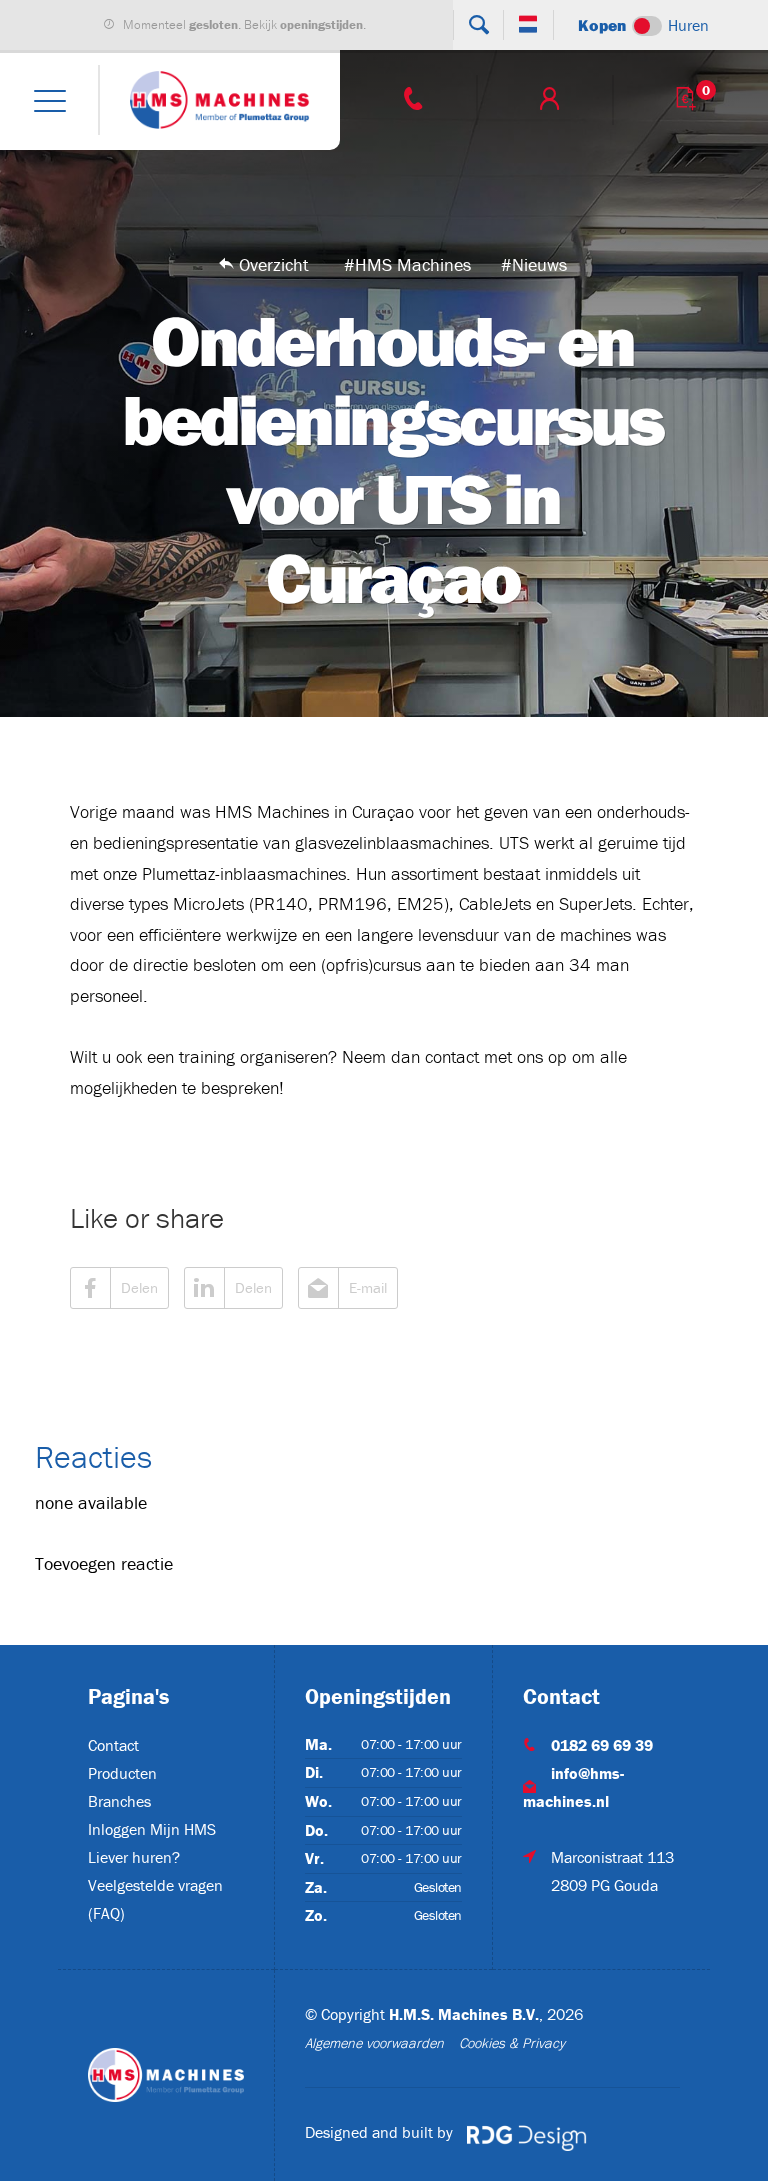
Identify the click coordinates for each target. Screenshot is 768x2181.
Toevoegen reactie (104, 1563)
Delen (139, 1287)
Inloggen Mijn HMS (152, 1829)
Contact (113, 1745)
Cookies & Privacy (512, 2043)
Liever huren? (134, 1857)
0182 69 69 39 (602, 1745)
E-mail (368, 1287)
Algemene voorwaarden (374, 2043)
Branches (119, 1801)
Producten (122, 1773)
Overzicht (274, 264)
